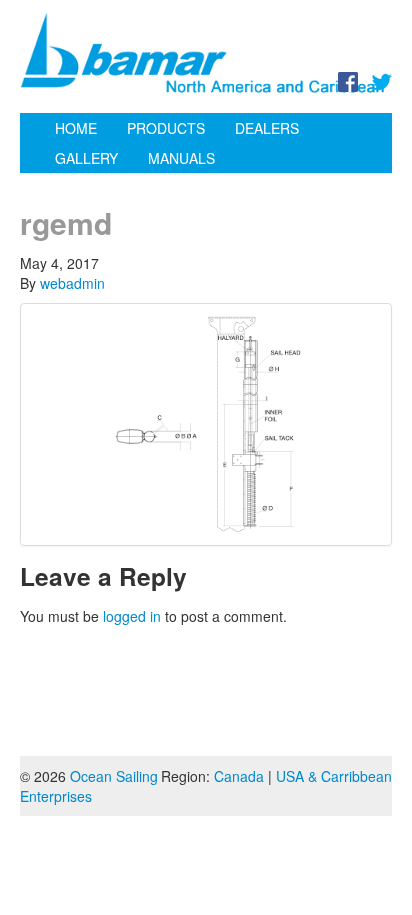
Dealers (267, 128)
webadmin (72, 283)
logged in (132, 616)
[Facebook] (348, 80)
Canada (239, 776)
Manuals (181, 158)
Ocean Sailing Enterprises (89, 786)
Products (166, 128)
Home (76, 128)
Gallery (86, 158)
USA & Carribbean (334, 776)
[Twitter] (382, 80)
